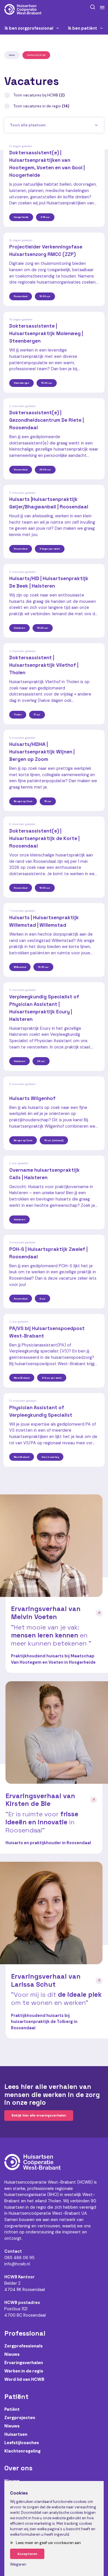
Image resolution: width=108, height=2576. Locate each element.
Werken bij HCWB (36, 55)
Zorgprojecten (20, 2418)
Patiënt (12, 2409)
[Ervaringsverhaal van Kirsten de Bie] (57, 1732)
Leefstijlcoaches (22, 2443)
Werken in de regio (24, 2371)
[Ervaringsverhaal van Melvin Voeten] (51, 1546)
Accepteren (27, 2554)
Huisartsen (16, 2434)
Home (12, 55)
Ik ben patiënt (83, 28)
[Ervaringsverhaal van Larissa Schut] (51, 1913)
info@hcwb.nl (17, 2264)
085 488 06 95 (19, 2258)
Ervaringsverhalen (24, 2363)
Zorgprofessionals (23, 2346)
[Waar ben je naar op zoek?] (93, 7)
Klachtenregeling (22, 2451)
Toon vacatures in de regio (41, 106)
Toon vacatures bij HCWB (39, 95)
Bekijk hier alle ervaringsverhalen (39, 2115)
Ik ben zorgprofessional (29, 28)
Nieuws (12, 2354)
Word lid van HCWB (24, 2379)
